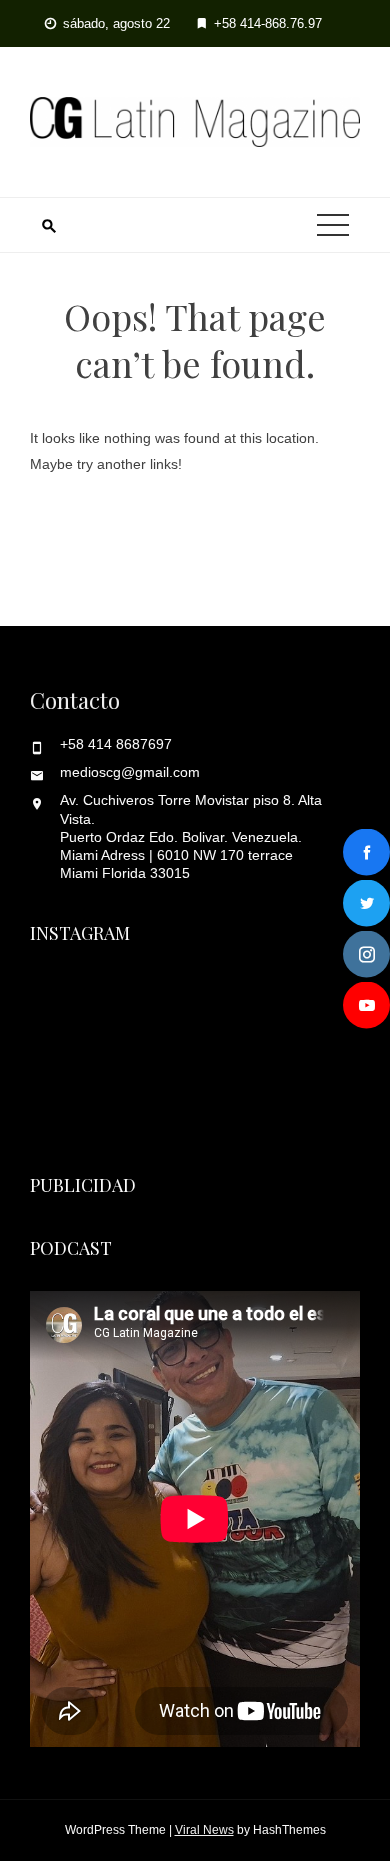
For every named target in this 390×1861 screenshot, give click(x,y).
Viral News (204, 1830)
